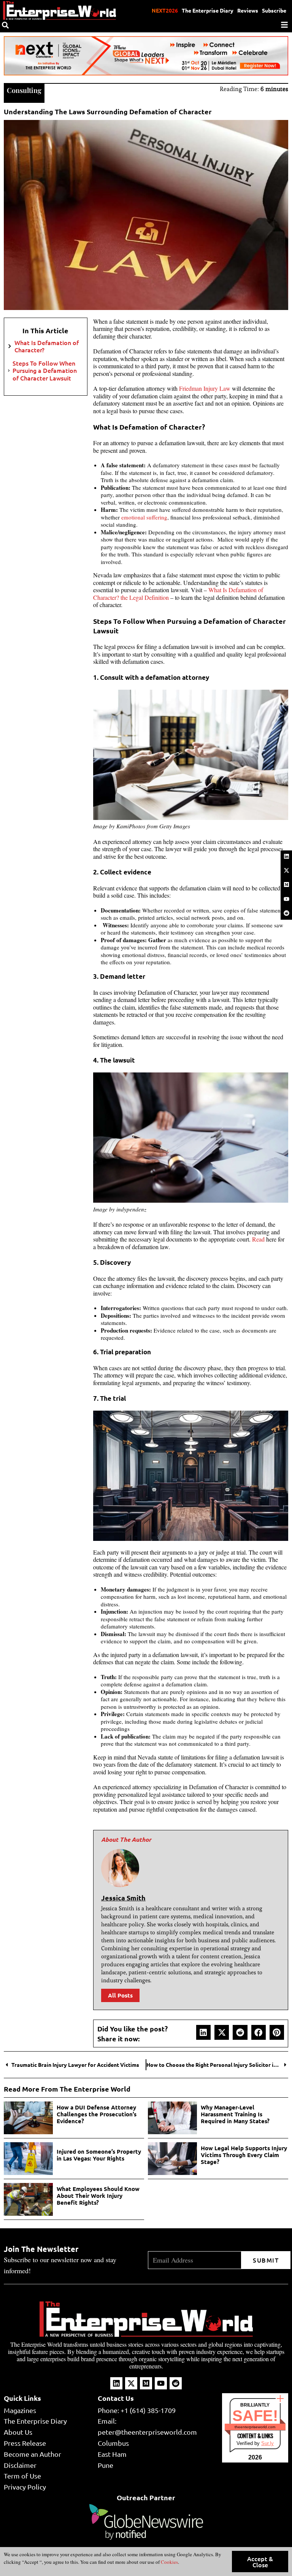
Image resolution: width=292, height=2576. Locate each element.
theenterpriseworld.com (255, 2427)
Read (258, 1239)
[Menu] (284, 25)
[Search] (5, 25)
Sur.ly (267, 2443)
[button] (203, 2032)
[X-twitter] (286, 870)
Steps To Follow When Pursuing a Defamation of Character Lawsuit (45, 371)
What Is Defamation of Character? (47, 346)
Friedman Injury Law (205, 388)
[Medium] (286, 885)
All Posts (120, 1995)
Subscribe (274, 10)
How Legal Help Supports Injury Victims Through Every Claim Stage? (244, 2155)
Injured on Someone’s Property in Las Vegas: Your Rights (99, 2155)
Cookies (169, 2562)
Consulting (24, 90)
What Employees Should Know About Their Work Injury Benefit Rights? (98, 2196)
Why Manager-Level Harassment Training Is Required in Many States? (235, 2114)
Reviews (248, 10)
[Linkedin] (286, 856)
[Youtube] (286, 899)
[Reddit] (286, 913)
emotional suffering (144, 517)
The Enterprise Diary (208, 10)
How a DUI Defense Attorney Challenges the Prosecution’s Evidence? (97, 2114)
